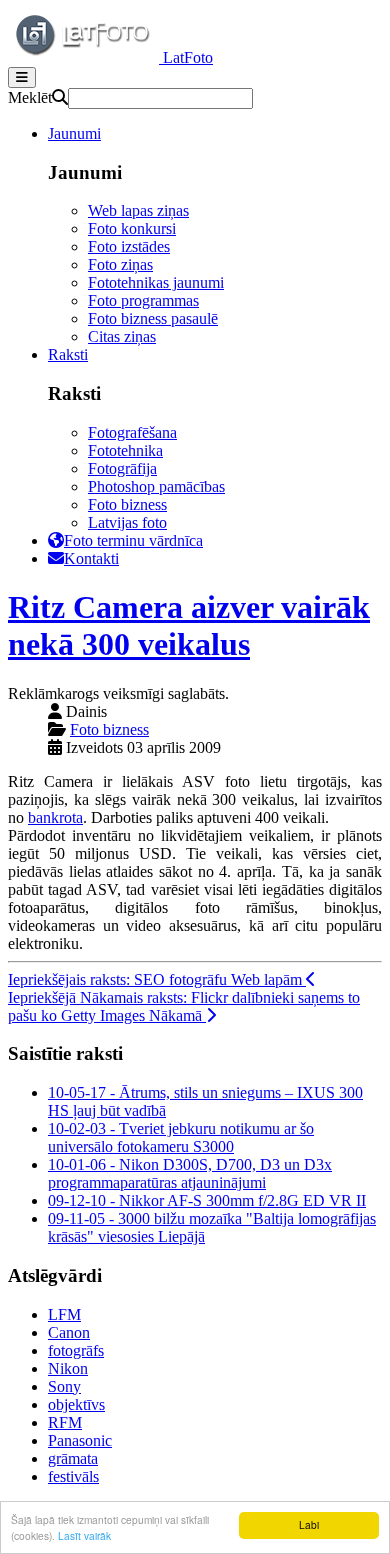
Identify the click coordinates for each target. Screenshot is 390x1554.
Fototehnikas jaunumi (156, 282)
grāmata (73, 1458)
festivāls (73, 1476)
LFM (64, 1314)
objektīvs (76, 1404)
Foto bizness (127, 504)
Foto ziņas (120, 264)
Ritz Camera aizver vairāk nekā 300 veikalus (189, 625)
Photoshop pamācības (156, 486)
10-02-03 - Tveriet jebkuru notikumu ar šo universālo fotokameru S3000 (181, 1137)
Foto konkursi (132, 228)
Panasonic (80, 1440)
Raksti (68, 354)
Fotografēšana (132, 432)
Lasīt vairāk (84, 1535)
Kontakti (91, 558)
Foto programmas (143, 300)
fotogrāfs (76, 1350)
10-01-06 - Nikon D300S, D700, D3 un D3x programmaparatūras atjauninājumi (190, 1173)
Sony (64, 1386)
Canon (69, 1332)
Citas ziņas (122, 336)
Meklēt (30, 97)
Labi (309, 1524)
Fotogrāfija (122, 468)
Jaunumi (74, 133)
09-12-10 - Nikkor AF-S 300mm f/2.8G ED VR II (207, 1200)
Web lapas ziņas (138, 210)
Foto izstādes (129, 246)
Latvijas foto (127, 522)
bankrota (55, 817)
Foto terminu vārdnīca (133, 540)
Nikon (68, 1368)
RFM (65, 1422)
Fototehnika (125, 450)
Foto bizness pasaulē (153, 318)
